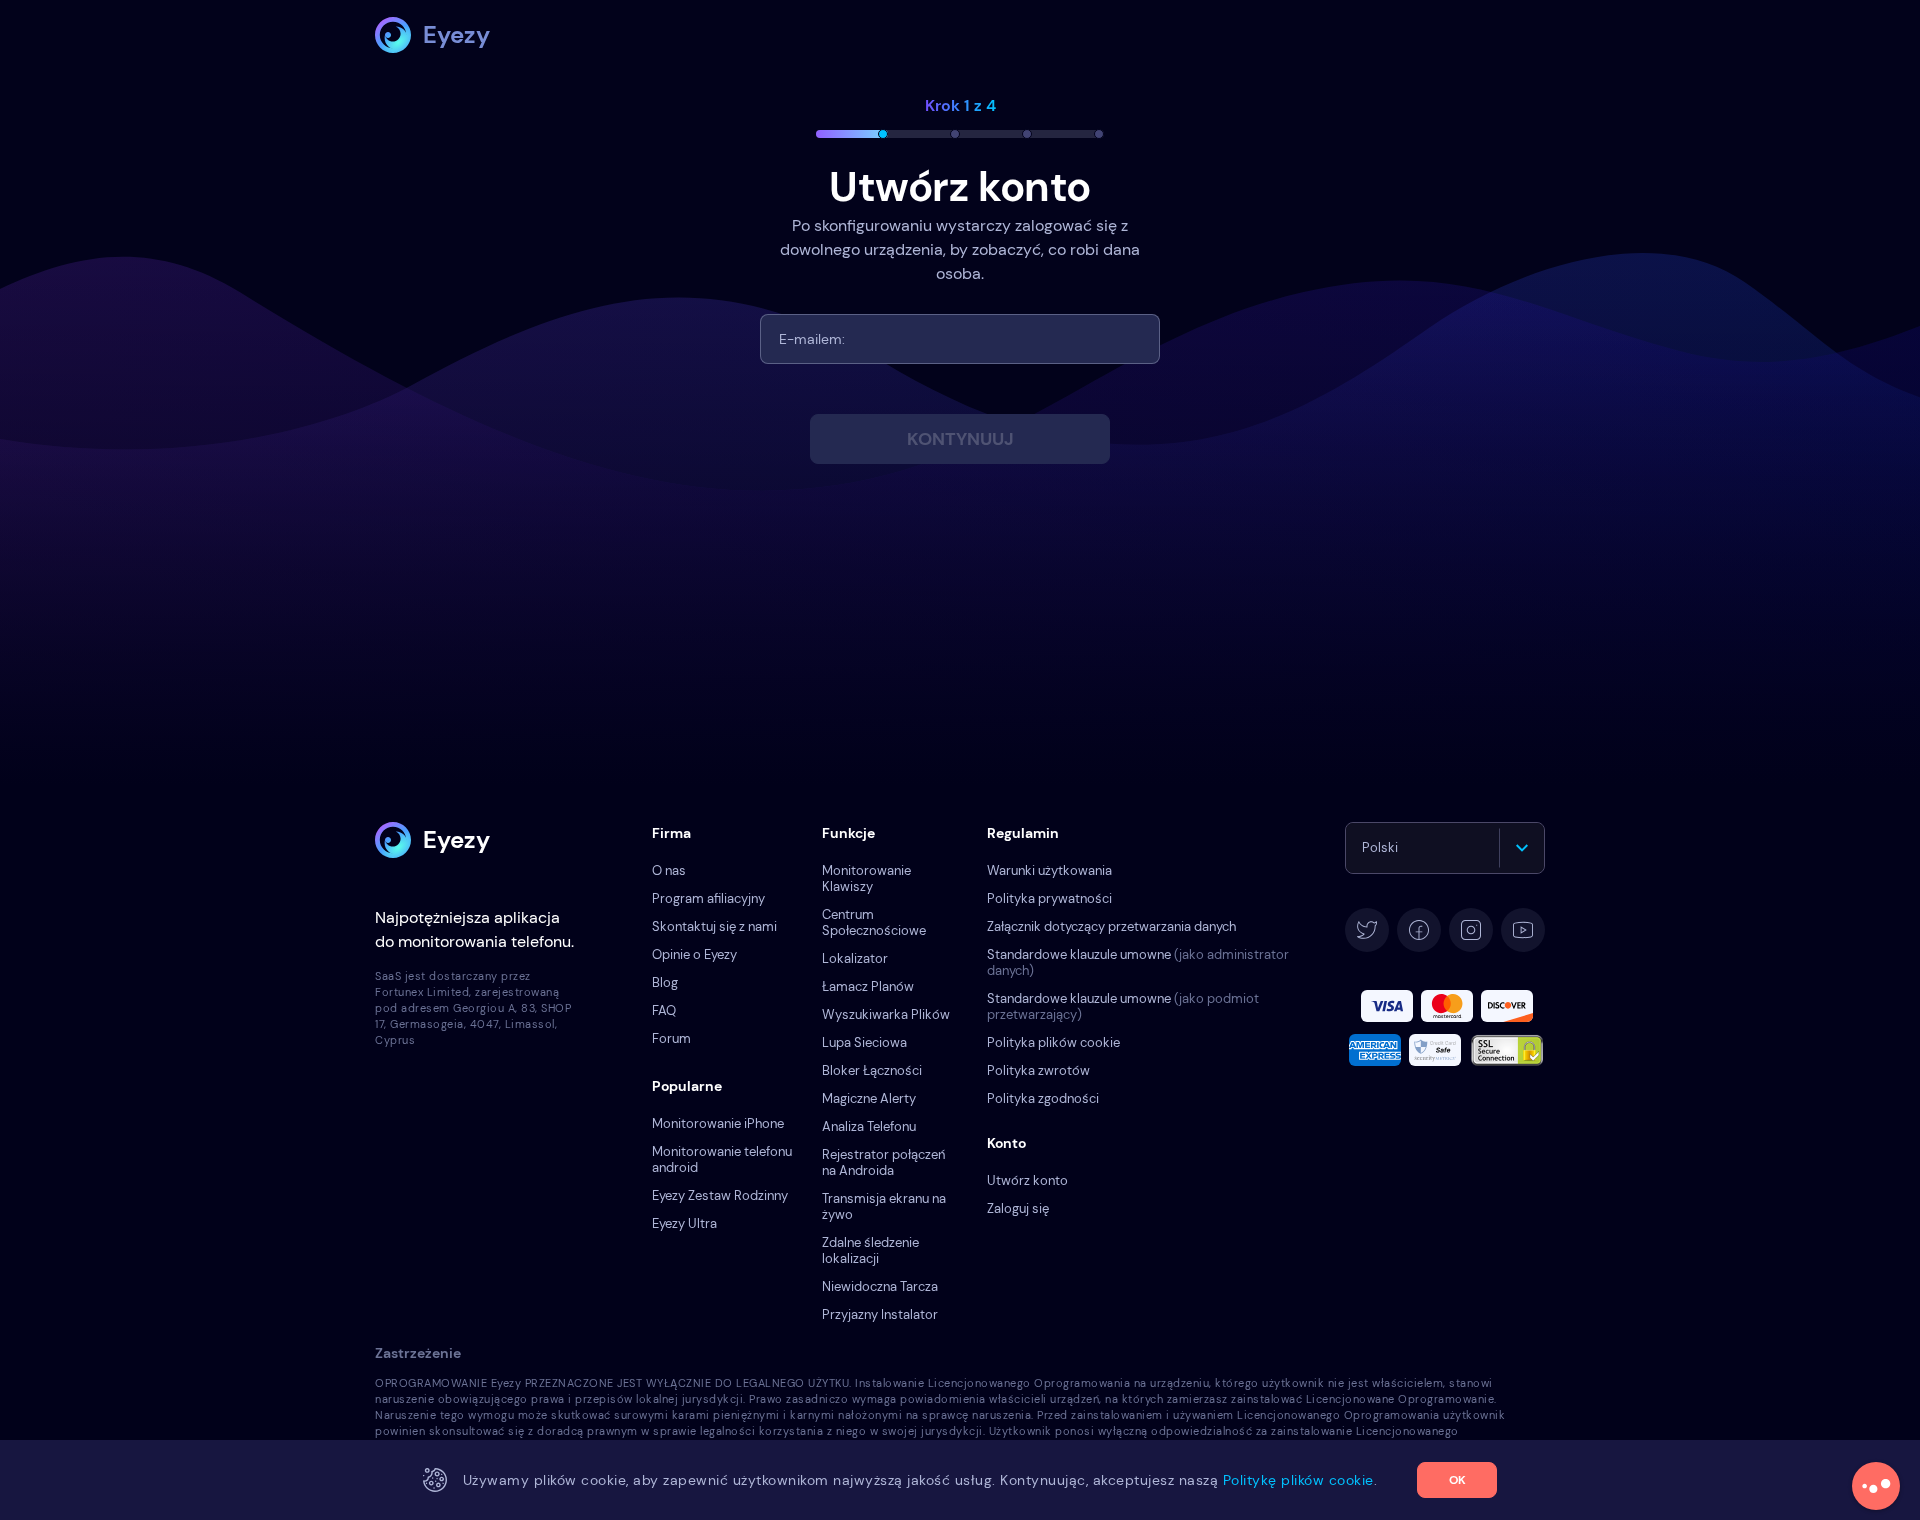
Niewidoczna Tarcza (880, 1286)
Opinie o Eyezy (694, 954)
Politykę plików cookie (1298, 1480)
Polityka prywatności (1049, 898)
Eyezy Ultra (684, 1223)
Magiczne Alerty (869, 1098)
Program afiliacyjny (708, 898)
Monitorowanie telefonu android (722, 1159)
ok (1457, 1480)
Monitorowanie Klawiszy (866, 878)
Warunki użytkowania (1049, 870)
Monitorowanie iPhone (718, 1123)
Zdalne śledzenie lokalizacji (870, 1250)
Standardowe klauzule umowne (1138, 962)
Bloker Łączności (872, 1070)
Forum (671, 1038)
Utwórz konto (1027, 1180)
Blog (665, 982)
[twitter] (1367, 930)
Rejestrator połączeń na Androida (883, 1162)
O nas (669, 870)
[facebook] (1419, 930)
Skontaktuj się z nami (714, 926)
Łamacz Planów (868, 986)
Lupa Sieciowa (864, 1042)
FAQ (664, 1010)
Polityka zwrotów (1038, 1070)
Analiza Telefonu (869, 1126)
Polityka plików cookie (1053, 1042)
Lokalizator (855, 958)
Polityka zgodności (1043, 1098)
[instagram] (1471, 930)
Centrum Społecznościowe (874, 922)
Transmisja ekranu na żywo (884, 1206)
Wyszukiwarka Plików (886, 1014)
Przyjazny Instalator (880, 1314)
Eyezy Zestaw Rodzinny (720, 1195)
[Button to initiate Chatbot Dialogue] (1876, 1486)
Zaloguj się (1018, 1208)
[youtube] (1523, 930)
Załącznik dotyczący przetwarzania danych (1111, 926)
